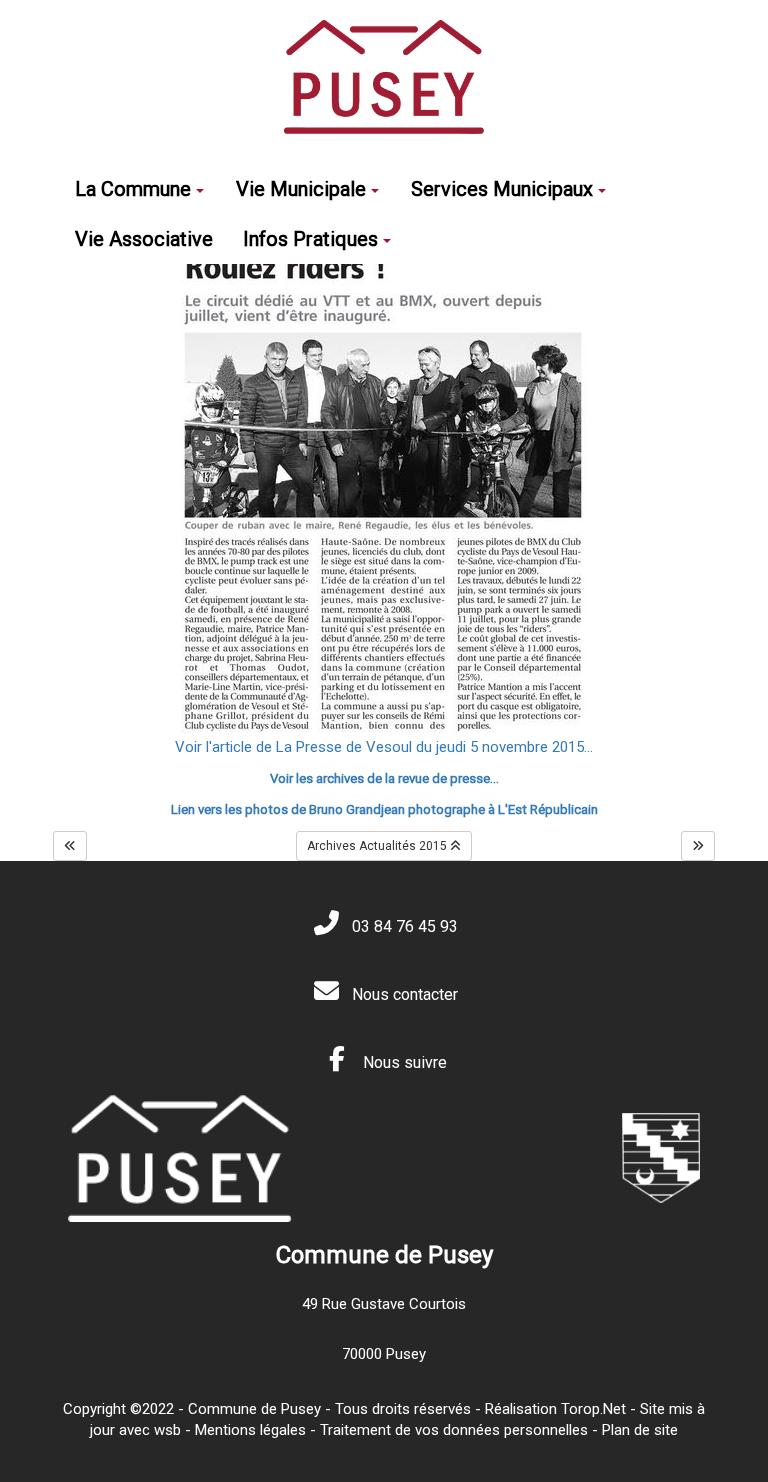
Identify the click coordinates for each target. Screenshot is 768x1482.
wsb (167, 1430)
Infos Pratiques (310, 239)
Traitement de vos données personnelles (454, 1430)
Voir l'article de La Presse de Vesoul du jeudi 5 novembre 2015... (384, 747)
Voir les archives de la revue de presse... (384, 778)
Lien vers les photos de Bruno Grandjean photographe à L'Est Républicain (384, 809)
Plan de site (640, 1430)
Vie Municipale (301, 189)
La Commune (133, 189)
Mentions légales (250, 1430)
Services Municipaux (502, 189)
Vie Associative (144, 239)
